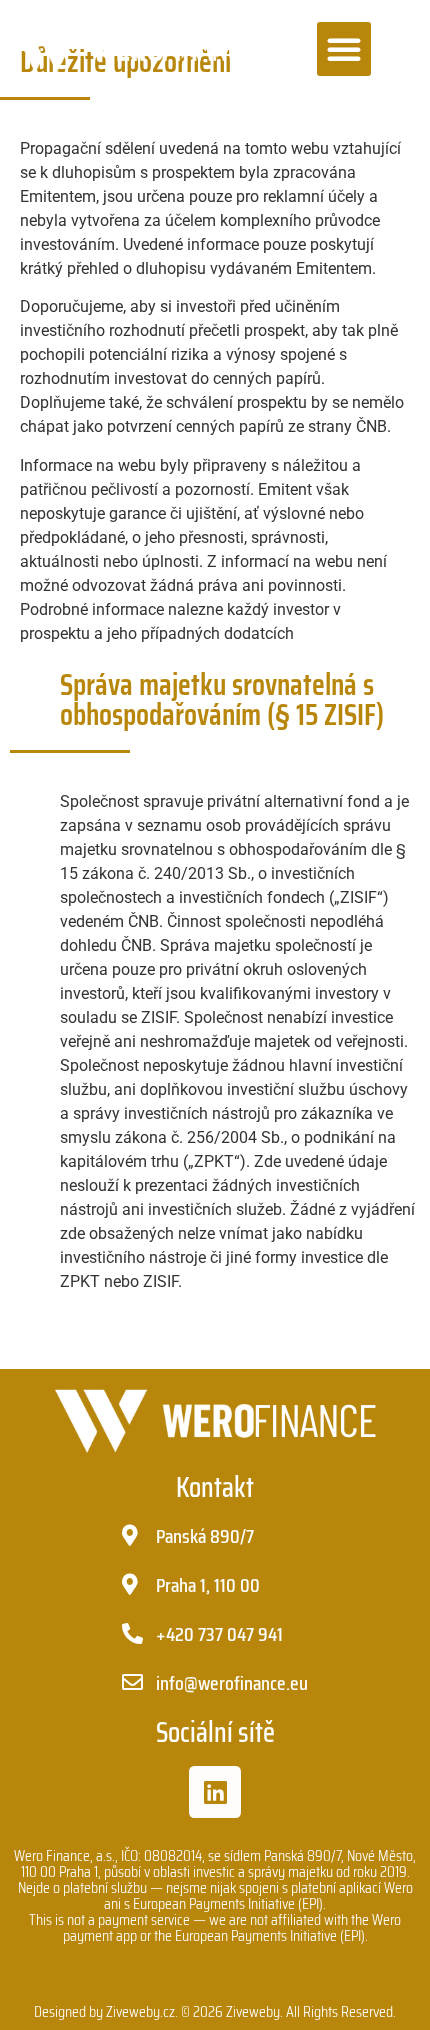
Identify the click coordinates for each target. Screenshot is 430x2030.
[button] (344, 49)
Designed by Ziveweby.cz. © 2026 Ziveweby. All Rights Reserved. (215, 2011)
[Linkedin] (215, 1792)
